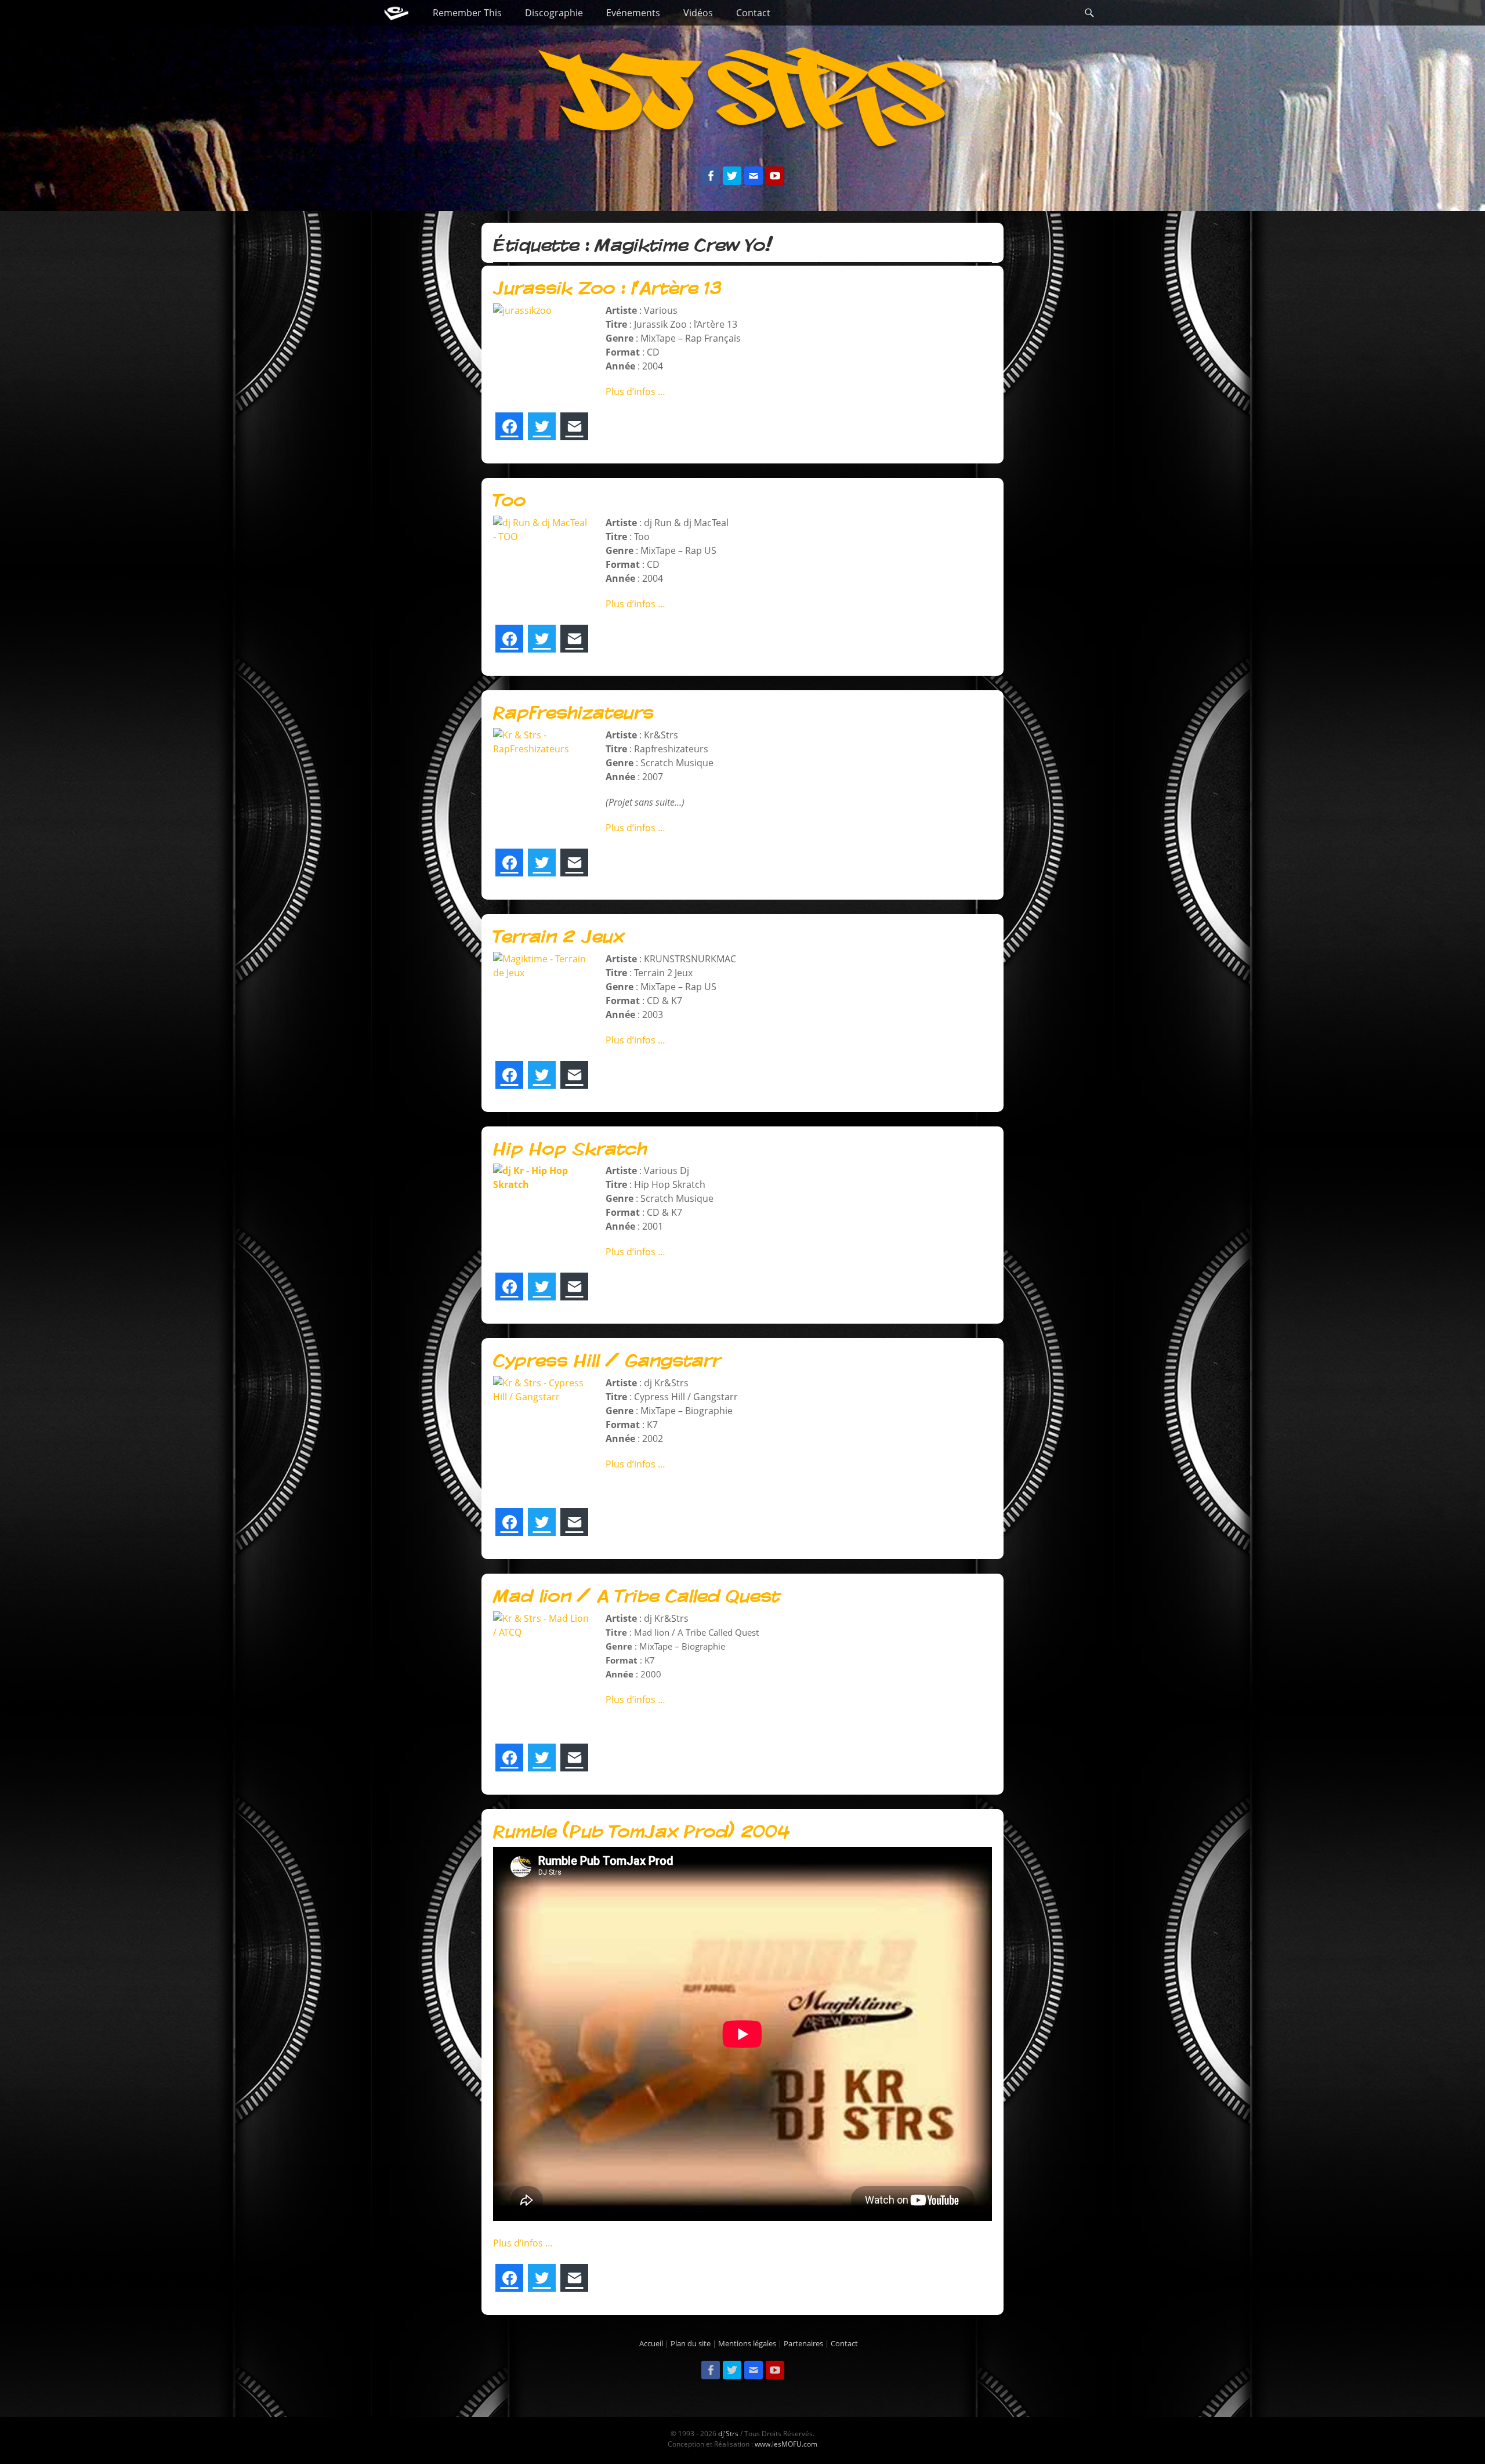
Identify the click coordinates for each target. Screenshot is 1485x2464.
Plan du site (691, 2343)
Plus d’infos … (635, 392)
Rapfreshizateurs (573, 713)
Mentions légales (747, 2343)
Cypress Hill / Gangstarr (607, 1361)
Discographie (554, 13)
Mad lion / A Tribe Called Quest (636, 1596)
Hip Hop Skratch (570, 1149)
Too (509, 501)
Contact (753, 13)
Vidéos (698, 13)
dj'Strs (728, 2434)
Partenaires (803, 2343)
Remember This (467, 13)
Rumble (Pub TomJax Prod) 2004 (641, 1832)
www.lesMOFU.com (786, 2444)
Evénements (633, 13)
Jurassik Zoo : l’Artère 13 (607, 288)
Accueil (651, 2343)
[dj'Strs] (396, 13)
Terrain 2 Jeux (558, 937)
